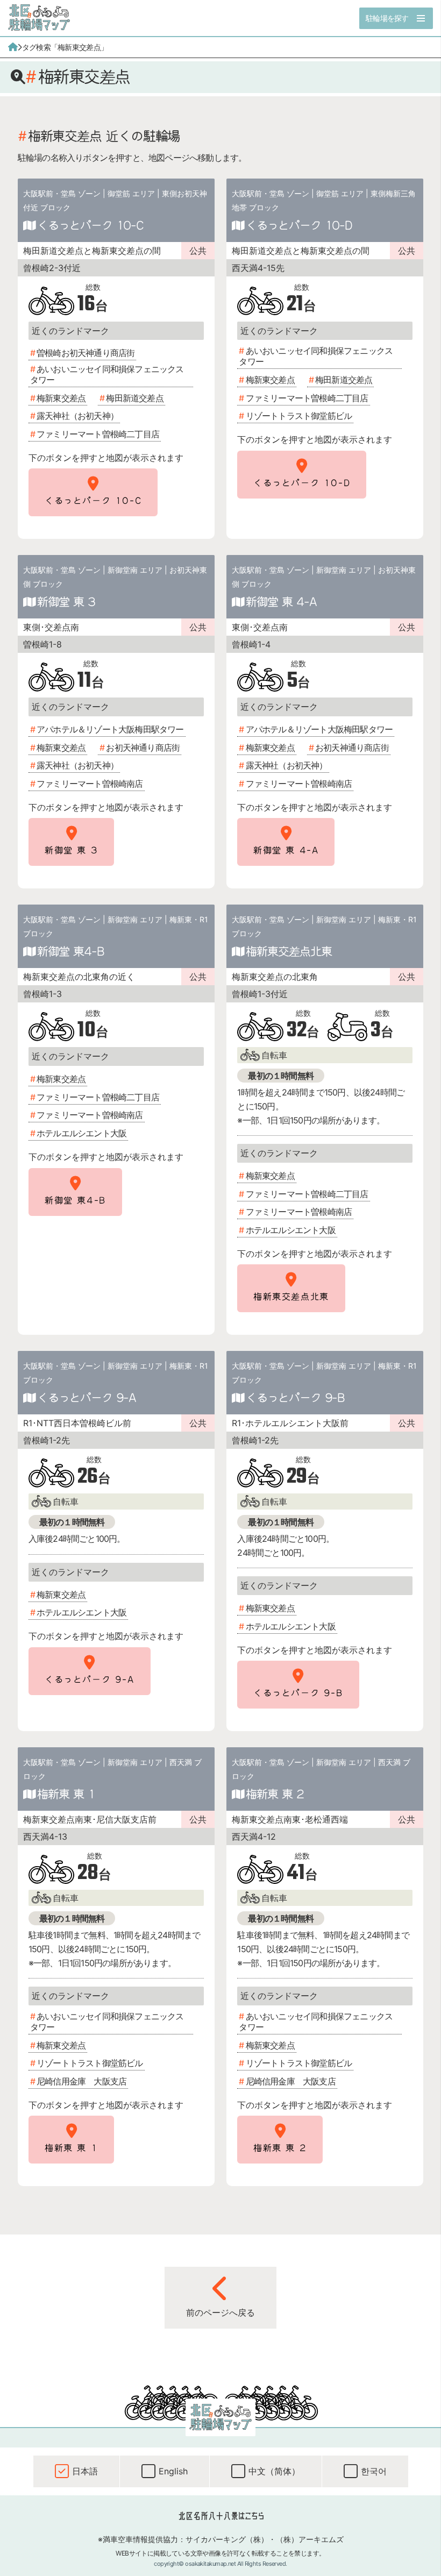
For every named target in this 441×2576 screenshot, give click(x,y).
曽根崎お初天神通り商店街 (86, 353)
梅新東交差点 (61, 398)
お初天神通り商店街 (143, 748)
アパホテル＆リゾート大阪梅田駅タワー (110, 729)
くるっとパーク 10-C (90, 225)
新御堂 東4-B (71, 951)
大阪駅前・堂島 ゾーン (62, 193)
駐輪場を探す (387, 18)
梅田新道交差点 (134, 398)
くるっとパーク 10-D (299, 225)
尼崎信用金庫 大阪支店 (81, 2081)
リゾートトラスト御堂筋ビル (299, 416)
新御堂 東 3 (66, 601)
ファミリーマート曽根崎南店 (90, 784)
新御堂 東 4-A (281, 601)
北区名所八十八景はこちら (221, 2516)
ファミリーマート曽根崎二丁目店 (98, 434)
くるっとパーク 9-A (87, 1397)
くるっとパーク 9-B (295, 1397)
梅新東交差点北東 (289, 951)
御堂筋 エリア (131, 193)
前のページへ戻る (220, 2312)
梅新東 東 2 (275, 1794)
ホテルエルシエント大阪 (81, 1133)
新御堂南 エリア (135, 570)
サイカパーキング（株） (227, 2539)
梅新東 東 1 (66, 1794)
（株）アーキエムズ (310, 2539)
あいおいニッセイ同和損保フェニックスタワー (107, 374)
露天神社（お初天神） (77, 416)
